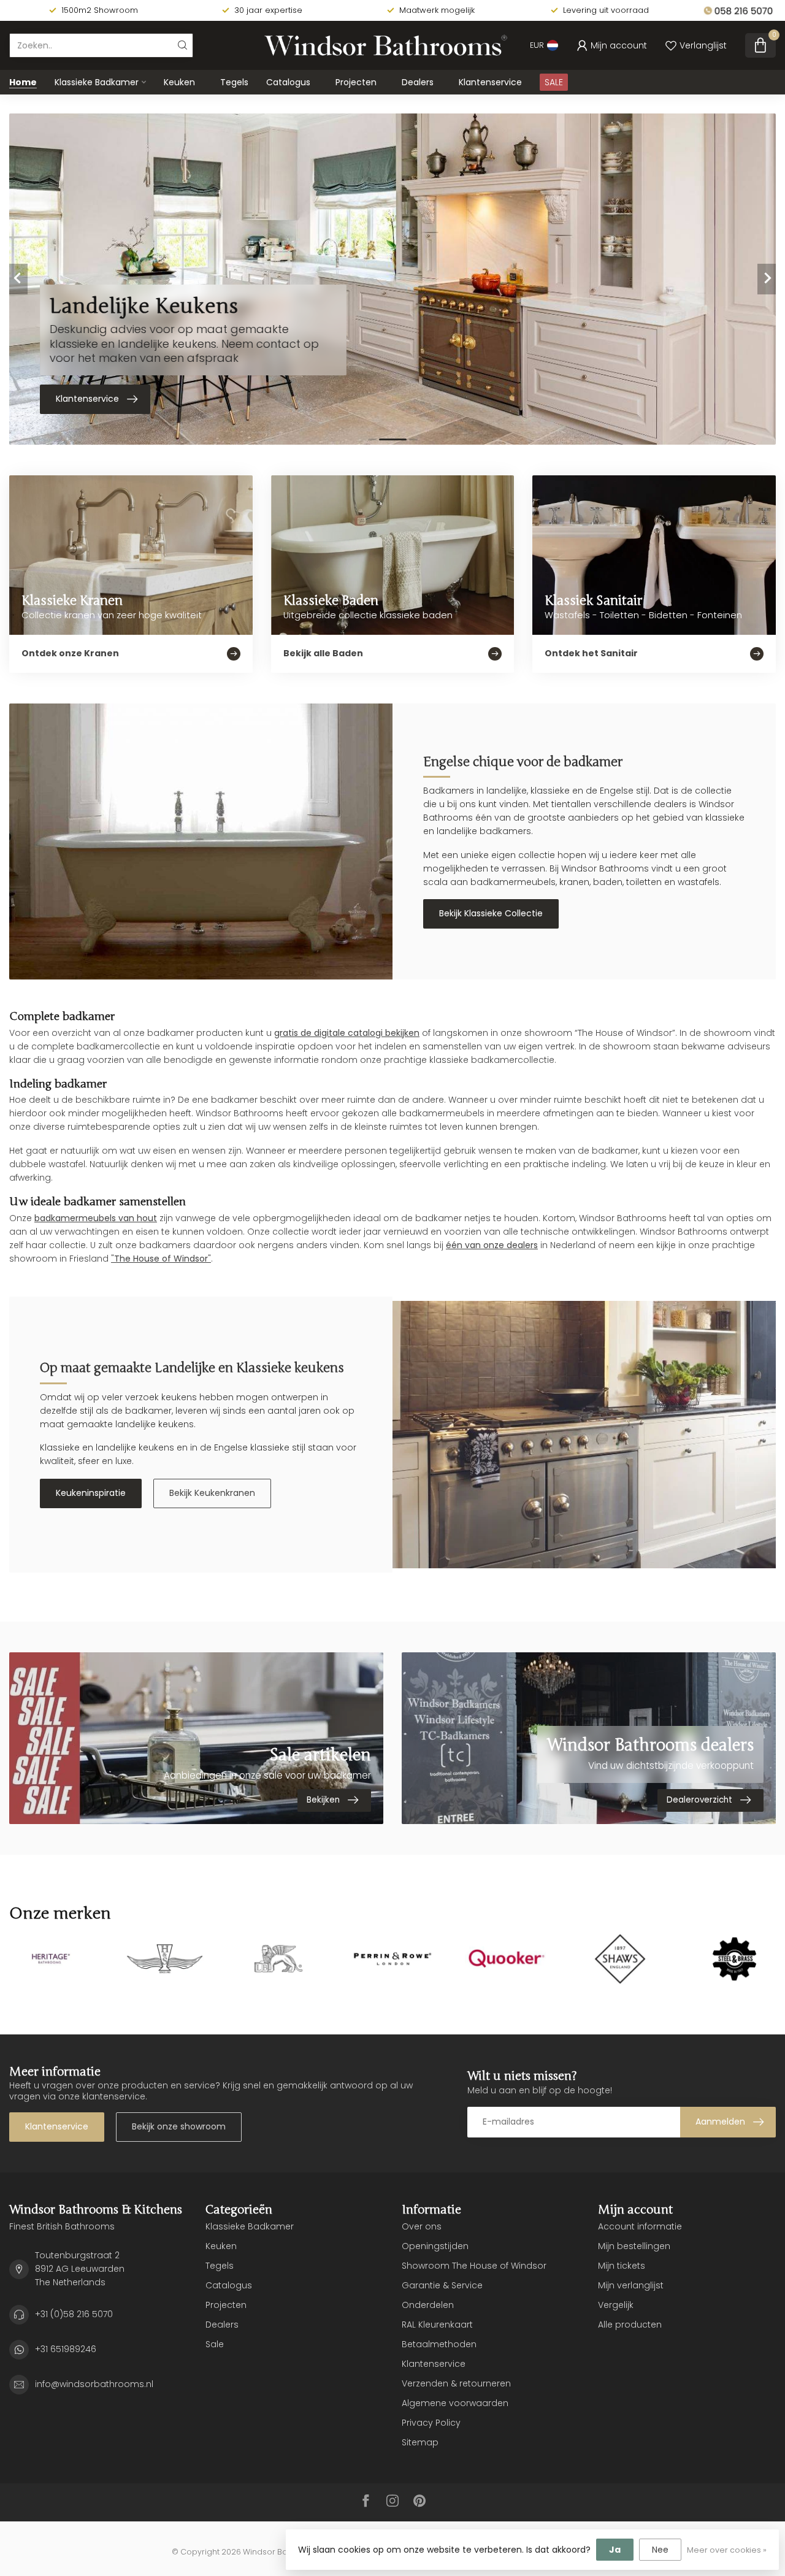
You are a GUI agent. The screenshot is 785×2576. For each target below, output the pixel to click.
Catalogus (288, 82)
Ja (615, 2550)
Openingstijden (435, 2246)
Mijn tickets (622, 2266)
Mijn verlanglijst (631, 2285)
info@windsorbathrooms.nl (94, 2384)
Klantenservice (490, 82)
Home (23, 82)
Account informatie (640, 2226)
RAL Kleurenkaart (437, 2325)
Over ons (422, 2226)
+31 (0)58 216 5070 (74, 2314)
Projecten (356, 82)
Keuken (179, 82)
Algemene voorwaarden (455, 2403)
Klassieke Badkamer (97, 82)
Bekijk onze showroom (179, 2126)
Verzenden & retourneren (456, 2383)
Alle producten (630, 2325)
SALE (554, 82)
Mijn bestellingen (634, 2246)
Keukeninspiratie (91, 1493)
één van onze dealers (492, 1245)
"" (161, 1259)
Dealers (418, 82)
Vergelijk (616, 2305)
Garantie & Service (442, 2285)
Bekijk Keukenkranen (212, 1493)
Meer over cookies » (727, 2550)
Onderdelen (428, 2305)
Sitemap (420, 2442)
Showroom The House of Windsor (474, 2266)
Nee (660, 2550)
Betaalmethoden (439, 2344)
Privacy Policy (431, 2423)
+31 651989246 (66, 2349)
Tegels (234, 82)
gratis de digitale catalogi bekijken (347, 1033)
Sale (215, 2344)
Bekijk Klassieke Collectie (491, 913)
